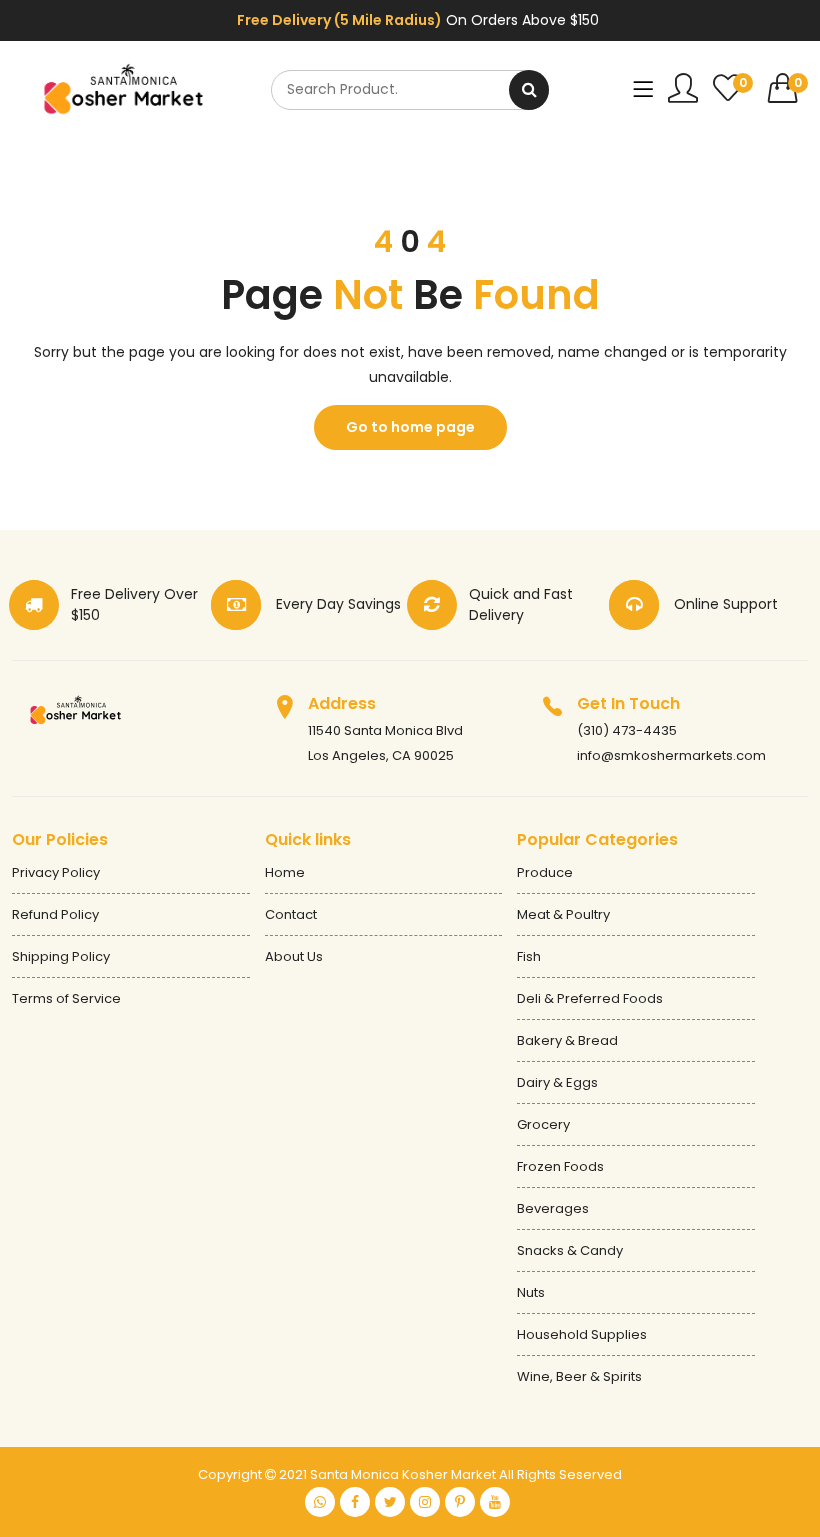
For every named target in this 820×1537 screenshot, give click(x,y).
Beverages (553, 1208)
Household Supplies (582, 1334)
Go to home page (410, 427)
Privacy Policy (56, 872)
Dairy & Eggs (557, 1082)
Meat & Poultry (563, 914)
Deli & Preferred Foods (590, 998)
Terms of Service (66, 998)
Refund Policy (55, 914)
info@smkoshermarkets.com (671, 755)
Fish (529, 956)
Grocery (543, 1124)
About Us (294, 956)
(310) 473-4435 (627, 730)
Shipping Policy (61, 956)
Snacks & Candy (570, 1250)
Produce (545, 872)
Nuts (531, 1292)
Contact (291, 914)
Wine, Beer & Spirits (579, 1376)
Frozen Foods (560, 1166)
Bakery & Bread (567, 1040)
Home (285, 872)
